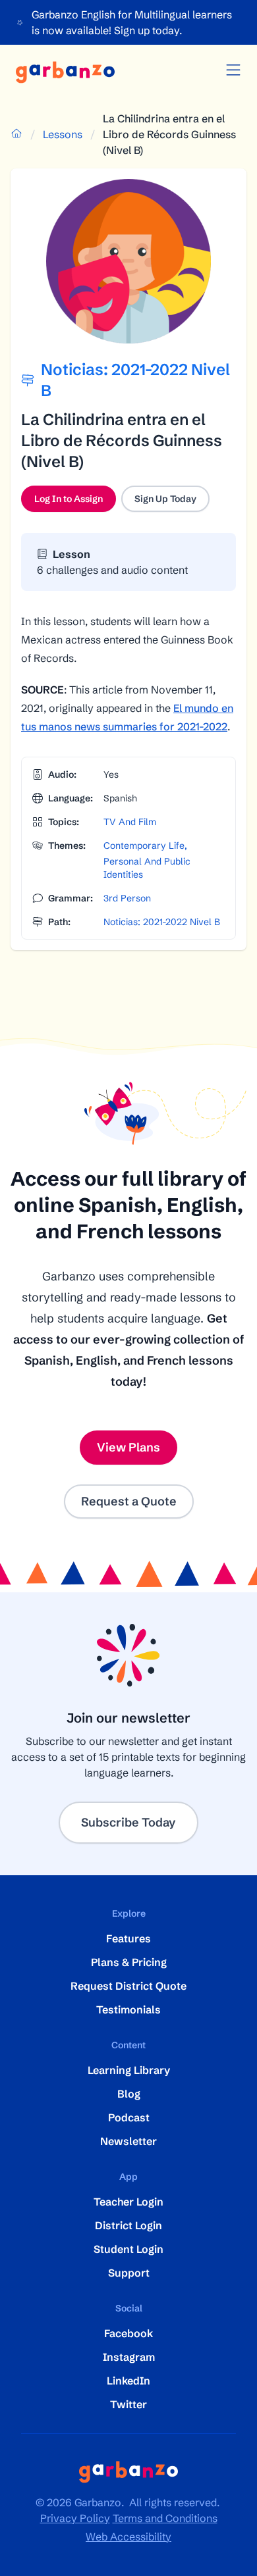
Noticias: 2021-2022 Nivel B (162, 922)
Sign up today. (148, 30)
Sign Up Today (165, 499)
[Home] (65, 72)
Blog (129, 2094)
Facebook (128, 2333)
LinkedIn (128, 2381)
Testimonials (128, 2009)
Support (129, 2273)
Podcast (129, 2117)
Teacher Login (128, 2202)
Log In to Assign (75, 502)
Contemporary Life (144, 846)
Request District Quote (128, 1986)
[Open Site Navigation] (233, 70)
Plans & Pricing (129, 1962)
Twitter (128, 2404)
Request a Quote (129, 1501)
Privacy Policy (75, 2518)
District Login (128, 2225)
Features (128, 1938)
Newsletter (128, 2141)
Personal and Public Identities (147, 868)
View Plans (128, 1447)
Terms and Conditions (165, 2518)
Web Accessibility (128, 2537)
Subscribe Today (128, 1822)
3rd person (127, 898)
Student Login (128, 2249)
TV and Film (130, 822)
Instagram (129, 2357)
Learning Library (129, 2070)
